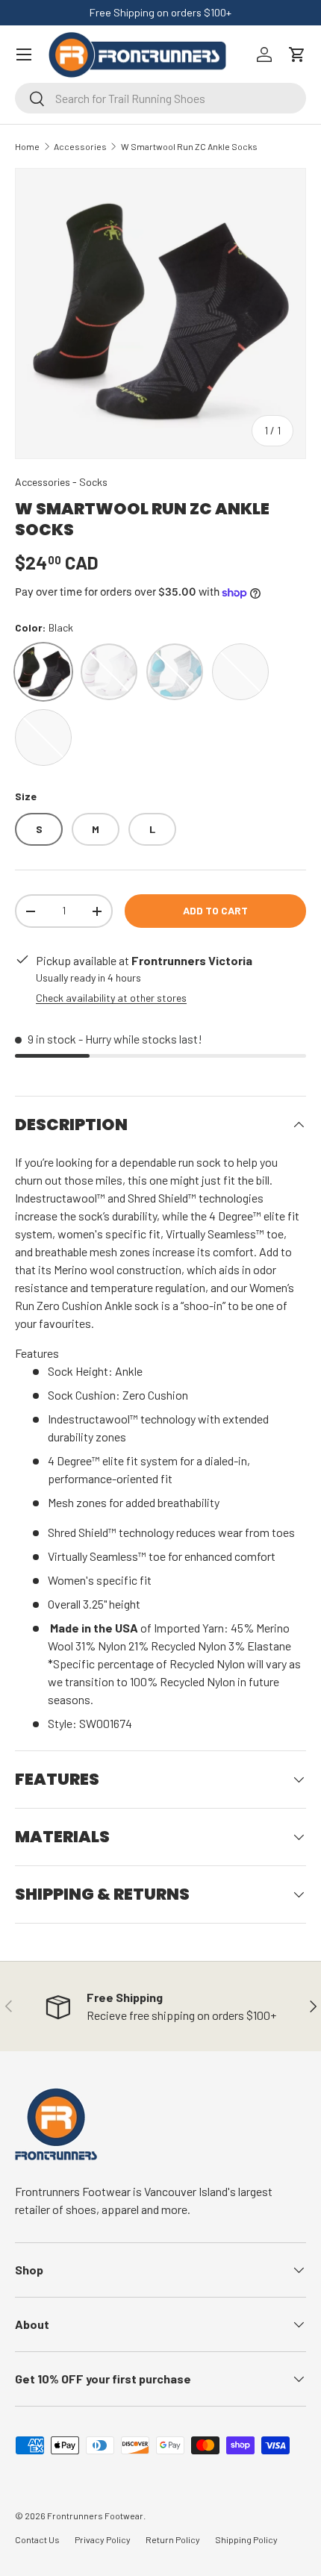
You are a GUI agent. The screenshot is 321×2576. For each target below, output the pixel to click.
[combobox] (160, 98)
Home (27, 146)
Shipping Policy (246, 2539)
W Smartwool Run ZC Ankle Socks (189, 146)
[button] (297, 54)
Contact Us (37, 2539)
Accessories (80, 146)
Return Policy (173, 2539)
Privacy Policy (103, 2539)
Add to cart (215, 910)
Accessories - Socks (61, 482)
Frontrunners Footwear (95, 2516)
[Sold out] (240, 672)
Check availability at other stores (111, 998)
